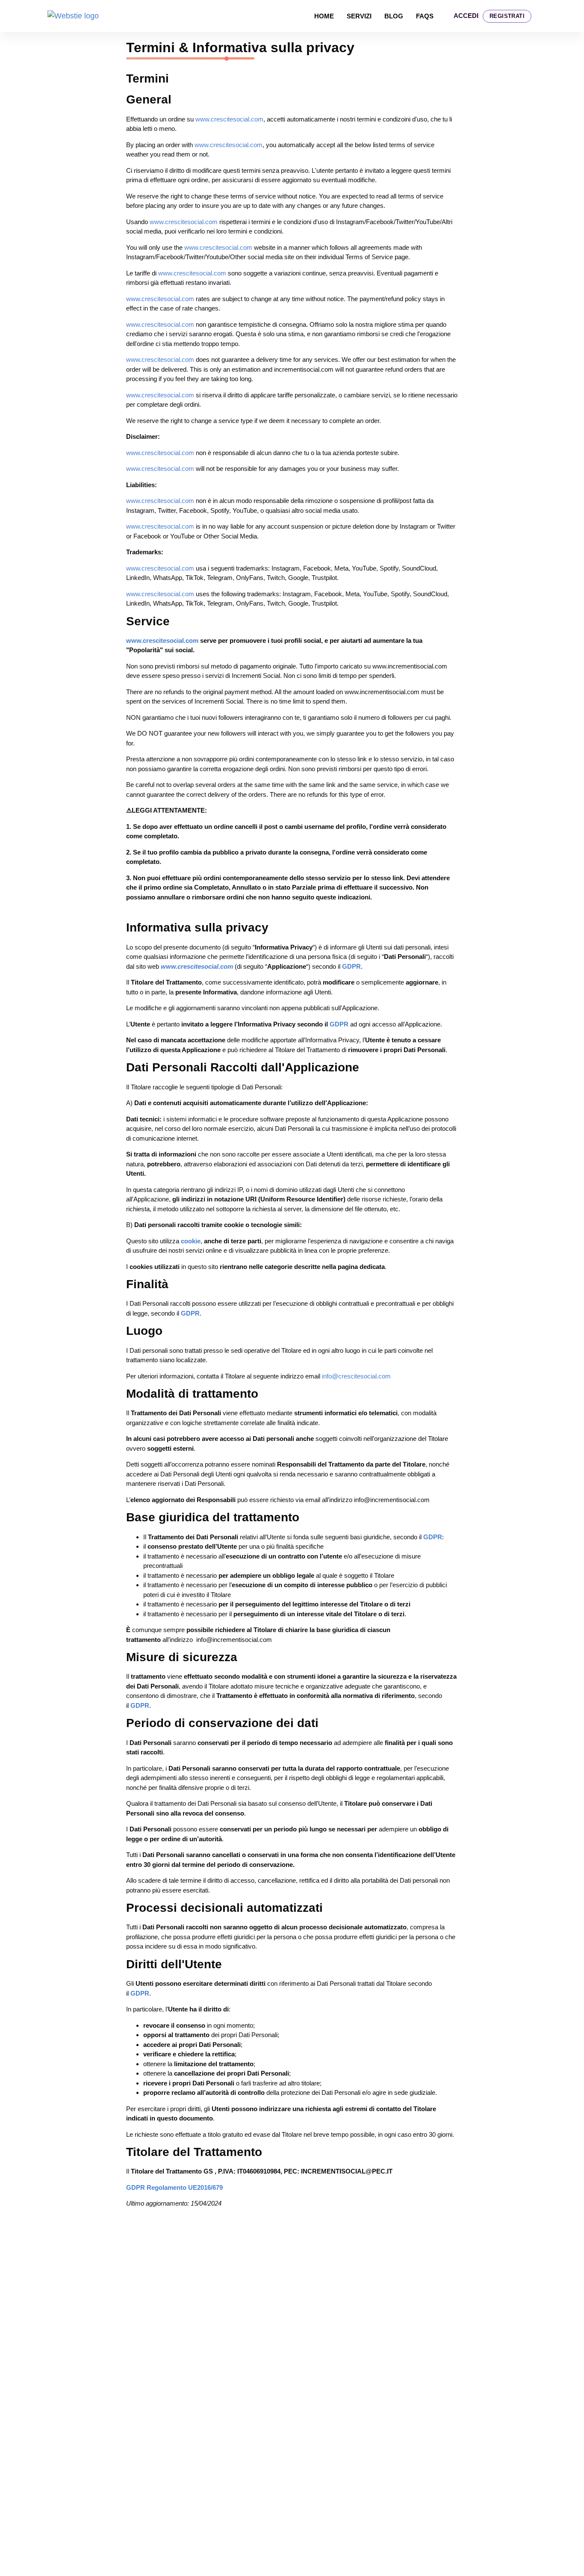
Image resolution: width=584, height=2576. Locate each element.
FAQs (425, 16)
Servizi (359, 16)
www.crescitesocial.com (229, 119)
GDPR (351, 966)
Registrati (507, 16)
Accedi (466, 16)
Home (324, 16)
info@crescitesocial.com (356, 1376)
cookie (191, 1241)
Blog (394, 16)
